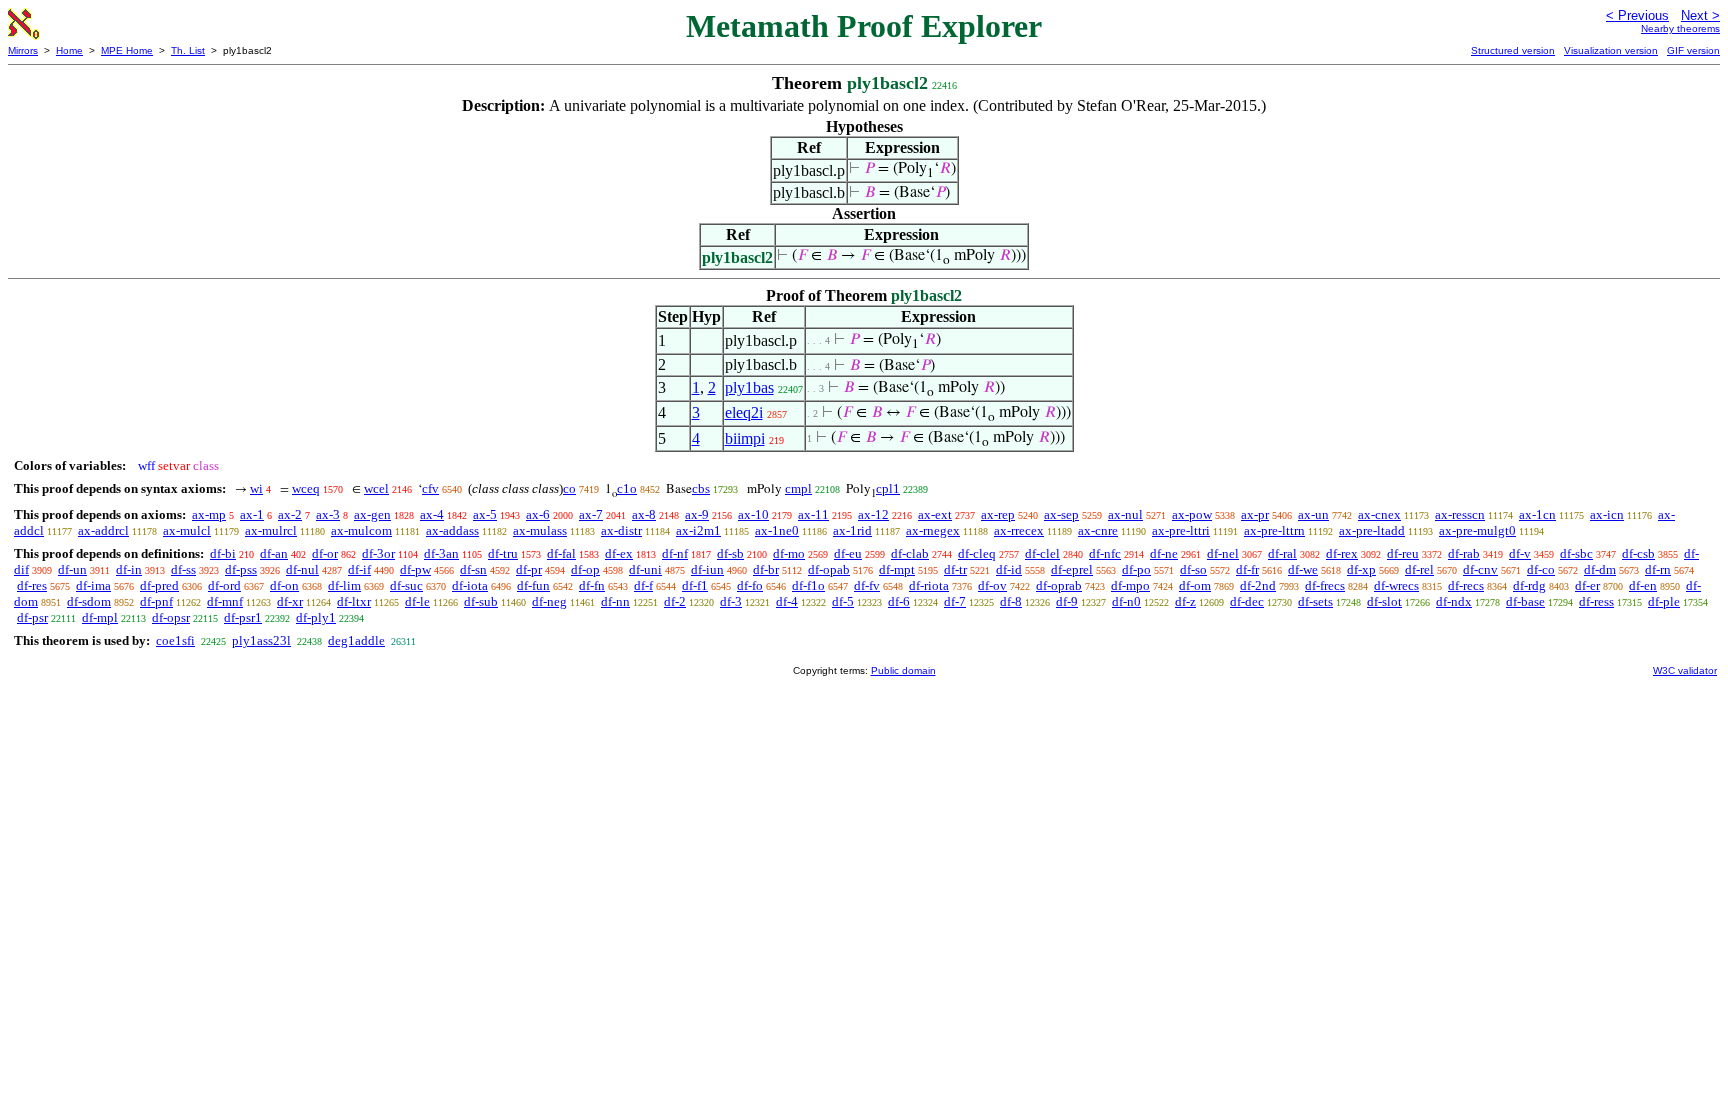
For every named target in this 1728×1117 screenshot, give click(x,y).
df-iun (707, 569)
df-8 (1011, 601)
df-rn (1658, 569)
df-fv (867, 585)
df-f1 (695, 585)
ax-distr (621, 530)
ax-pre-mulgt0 (1477, 530)
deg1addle (356, 640)
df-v (1520, 553)
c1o (627, 488)
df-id (1009, 569)
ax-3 (328, 514)
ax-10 (753, 514)
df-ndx (1454, 601)
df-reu (1403, 553)
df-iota (470, 585)
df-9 (1067, 601)
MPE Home (127, 50)
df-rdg (1529, 585)
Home (69, 50)
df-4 (787, 601)
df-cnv (1480, 569)
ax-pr (1255, 514)
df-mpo (1130, 585)
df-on (284, 585)
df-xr (290, 601)
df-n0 (1126, 601)
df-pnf (156, 601)
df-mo (789, 553)
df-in (129, 569)
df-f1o (808, 585)
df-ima (93, 585)
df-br (766, 569)
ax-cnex (1379, 514)
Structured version (1513, 50)
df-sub (481, 601)
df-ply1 (316, 617)
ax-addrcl (103, 530)
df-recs (1466, 585)
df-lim (344, 585)
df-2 (675, 601)
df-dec (1247, 601)
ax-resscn (1460, 514)
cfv (430, 488)
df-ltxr (354, 601)
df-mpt (897, 569)
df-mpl (100, 617)
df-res (32, 585)
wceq (306, 488)
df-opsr (171, 617)
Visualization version (1611, 50)
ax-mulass (540, 530)
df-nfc (1105, 553)
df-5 (843, 601)
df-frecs (1325, 585)
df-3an (441, 553)
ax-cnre (1098, 530)
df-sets (1315, 601)
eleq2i (744, 412)
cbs (701, 488)
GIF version (1693, 50)
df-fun (533, 585)
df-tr (955, 569)
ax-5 (485, 514)
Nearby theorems (1680, 28)
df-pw (415, 569)
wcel (376, 488)
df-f (643, 585)
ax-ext (935, 514)
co (569, 488)
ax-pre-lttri (1181, 530)
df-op (585, 569)
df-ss (183, 569)
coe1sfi (175, 640)
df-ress (1596, 601)
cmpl (798, 488)
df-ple (1664, 601)
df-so (1193, 569)
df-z (1185, 601)
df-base (1525, 601)
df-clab (910, 553)
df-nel (1223, 553)
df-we (1303, 569)
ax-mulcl (187, 530)
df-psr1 (243, 617)
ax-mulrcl (271, 530)
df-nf (675, 553)
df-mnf (225, 601)
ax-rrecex (1019, 530)
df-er (1587, 585)
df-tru (503, 553)
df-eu (848, 553)
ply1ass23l (261, 640)
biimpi (745, 438)
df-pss (241, 569)
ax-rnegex (933, 530)
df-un (72, 569)
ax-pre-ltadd (1372, 530)
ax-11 (813, 514)
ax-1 (252, 514)
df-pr (529, 569)
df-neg (549, 601)
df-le (417, 601)
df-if (359, 569)
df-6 (899, 601)
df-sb (730, 553)
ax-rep (998, 514)
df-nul (302, 569)
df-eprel (1072, 569)
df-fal (561, 553)
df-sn (473, 569)
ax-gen (372, 514)
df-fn (592, 585)
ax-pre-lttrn (1274, 530)
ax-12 (873, 514)
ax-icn (1607, 514)
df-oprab (1059, 585)
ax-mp (209, 514)
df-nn (615, 601)
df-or (325, 553)
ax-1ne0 (777, 530)
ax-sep (1061, 514)
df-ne (1164, 553)
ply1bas (749, 387)
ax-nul (1125, 514)
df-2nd (1258, 585)
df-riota (929, 585)
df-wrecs (1396, 585)
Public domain (903, 670)
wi (256, 488)
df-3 (731, 601)
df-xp (1361, 569)
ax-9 (697, 514)
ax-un (1313, 514)
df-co (1541, 569)
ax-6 (538, 514)
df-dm (1600, 569)
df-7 (955, 601)
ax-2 (290, 514)
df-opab (829, 569)
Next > (1700, 15)
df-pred (159, 585)
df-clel (1042, 553)
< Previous (1637, 15)
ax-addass (452, 530)
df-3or (378, 553)
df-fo (750, 585)
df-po (1136, 569)
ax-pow (1192, 514)
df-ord (224, 585)
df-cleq (977, 553)
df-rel (1419, 569)
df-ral (1282, 553)
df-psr (32, 617)
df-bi (223, 553)
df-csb (1638, 553)
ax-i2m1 (698, 530)
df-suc (406, 585)
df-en (1643, 585)
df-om (1195, 585)
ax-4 (432, 514)
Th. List (188, 50)
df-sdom (89, 601)
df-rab (1464, 553)
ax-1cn (1537, 514)
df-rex (1342, 553)
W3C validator (1685, 670)
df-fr (1247, 569)
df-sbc (1576, 553)
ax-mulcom (361, 530)
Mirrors (23, 50)
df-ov (992, 585)
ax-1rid (852, 530)
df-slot (1384, 601)
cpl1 (888, 488)
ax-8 (644, 514)
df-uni (645, 569)
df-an (274, 553)
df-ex (619, 553)
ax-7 (591, 514)
